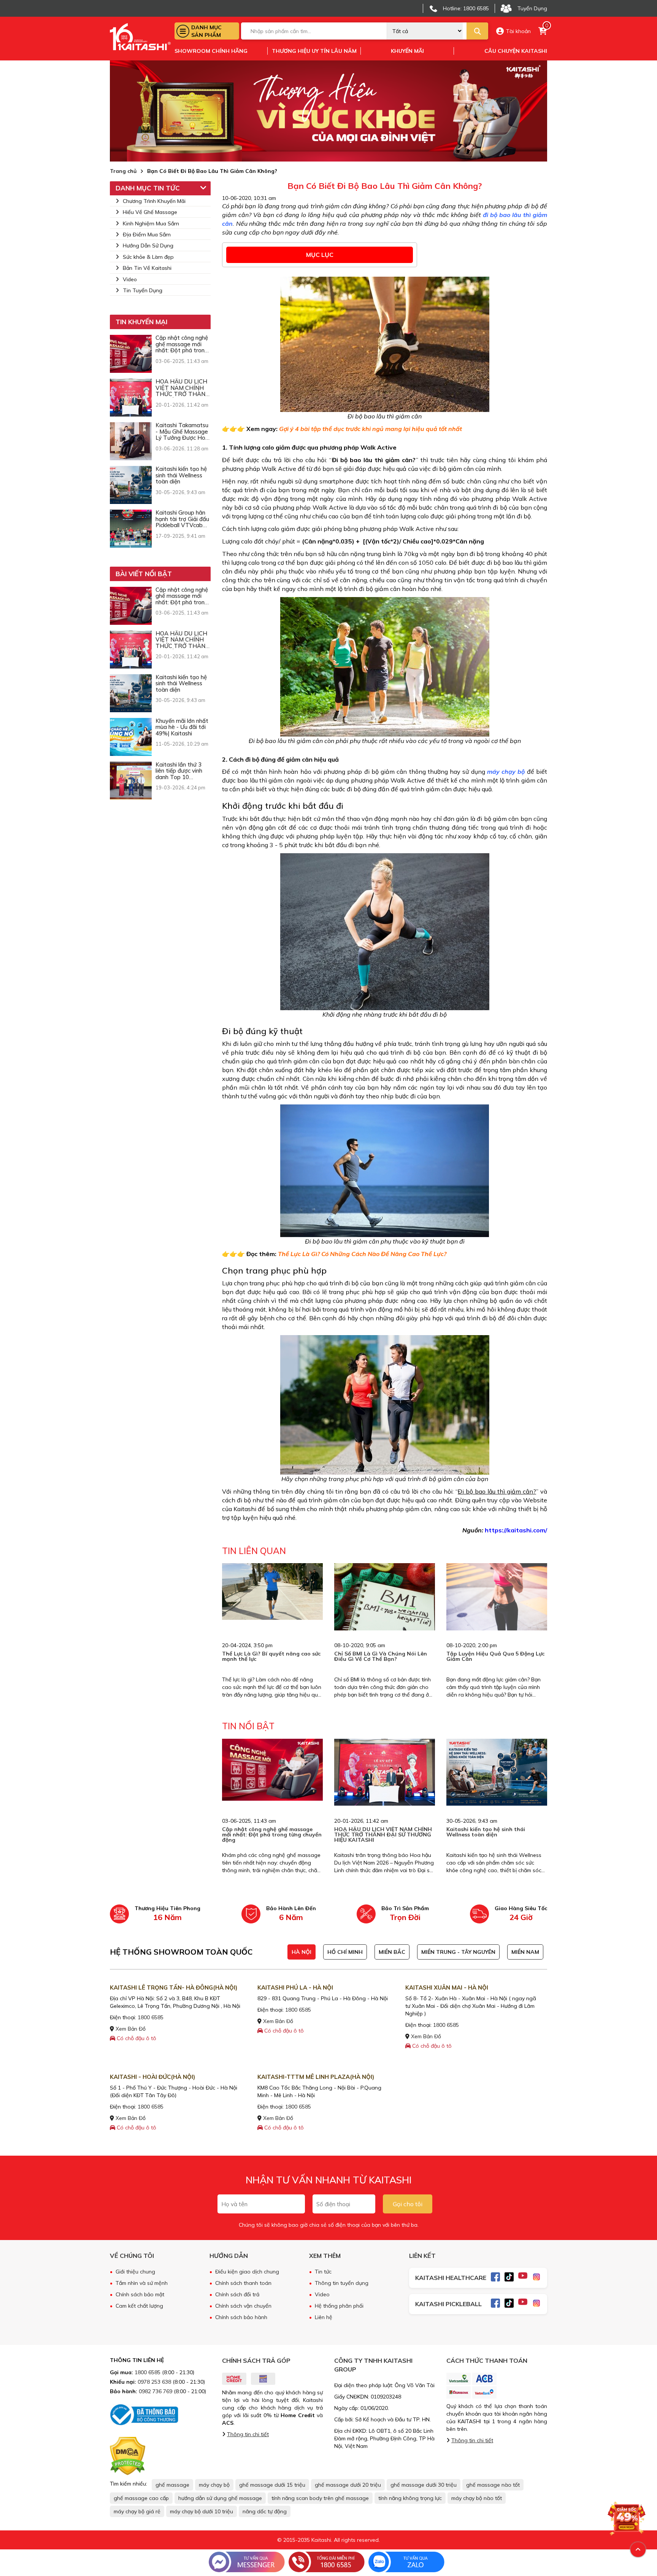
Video (130, 279)
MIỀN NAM (525, 1952)
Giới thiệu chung (135, 2272)
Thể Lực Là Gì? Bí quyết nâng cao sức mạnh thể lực (271, 1656)
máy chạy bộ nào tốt (477, 2498)
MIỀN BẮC (392, 1952)
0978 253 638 (154, 2382)
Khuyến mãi (407, 51)
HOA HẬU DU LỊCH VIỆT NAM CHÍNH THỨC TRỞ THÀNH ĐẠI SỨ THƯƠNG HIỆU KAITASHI (383, 1835)
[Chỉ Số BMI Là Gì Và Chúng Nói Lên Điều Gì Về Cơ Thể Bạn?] (385, 1597)
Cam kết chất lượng (139, 2306)
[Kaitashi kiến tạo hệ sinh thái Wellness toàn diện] (131, 485)
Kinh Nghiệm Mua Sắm (151, 223)
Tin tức (323, 2272)
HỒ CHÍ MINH (345, 1952)
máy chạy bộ (214, 2485)
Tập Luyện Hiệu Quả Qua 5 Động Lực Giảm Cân (495, 1656)
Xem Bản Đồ (130, 2029)
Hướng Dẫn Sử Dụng (148, 246)
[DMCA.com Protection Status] (128, 2456)
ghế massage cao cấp (141, 2498)
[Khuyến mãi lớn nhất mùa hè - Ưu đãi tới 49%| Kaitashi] (131, 737)
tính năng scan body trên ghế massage (320, 2498)
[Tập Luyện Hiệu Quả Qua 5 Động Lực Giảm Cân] (497, 1597)
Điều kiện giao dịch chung (247, 2272)
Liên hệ (324, 2317)
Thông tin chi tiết (248, 2434)
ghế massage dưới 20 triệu (348, 2485)
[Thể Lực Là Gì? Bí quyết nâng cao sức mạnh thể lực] (272, 1591)
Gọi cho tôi (408, 2204)
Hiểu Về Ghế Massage (150, 212)
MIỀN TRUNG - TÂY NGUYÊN (458, 1952)
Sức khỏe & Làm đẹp (148, 257)
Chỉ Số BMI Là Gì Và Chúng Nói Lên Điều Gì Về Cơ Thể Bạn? (381, 1656)
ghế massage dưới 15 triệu (272, 2485)
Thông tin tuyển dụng (342, 2283)
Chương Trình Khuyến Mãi (154, 201)
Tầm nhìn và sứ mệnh (142, 2283)
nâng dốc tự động (265, 2511)
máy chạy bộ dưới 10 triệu (202, 2511)
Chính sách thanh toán (243, 2283)
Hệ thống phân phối (339, 2306)
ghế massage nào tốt (493, 2485)
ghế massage (172, 2485)
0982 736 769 (156, 2391)
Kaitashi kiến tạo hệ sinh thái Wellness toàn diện (486, 1832)
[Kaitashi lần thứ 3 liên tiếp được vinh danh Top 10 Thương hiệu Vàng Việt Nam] (131, 781)
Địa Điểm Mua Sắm (147, 234)
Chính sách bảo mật (140, 2294)
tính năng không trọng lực (410, 2498)
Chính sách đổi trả (237, 2294)
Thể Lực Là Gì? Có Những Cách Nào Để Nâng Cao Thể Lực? (362, 1254)
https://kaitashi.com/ (516, 1530)
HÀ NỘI (302, 1952)
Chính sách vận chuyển (243, 2306)
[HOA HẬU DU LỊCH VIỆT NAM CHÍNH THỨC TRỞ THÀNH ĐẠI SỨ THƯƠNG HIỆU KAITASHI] (131, 398)
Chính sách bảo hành (241, 2317)
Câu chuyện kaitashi (516, 51)
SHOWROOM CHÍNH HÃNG (211, 51)
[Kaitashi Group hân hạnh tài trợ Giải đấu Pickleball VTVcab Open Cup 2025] (131, 529)
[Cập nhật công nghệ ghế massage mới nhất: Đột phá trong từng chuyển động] (131, 354)
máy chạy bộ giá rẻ (137, 2511)
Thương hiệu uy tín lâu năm (314, 51)
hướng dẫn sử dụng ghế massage (220, 2498)
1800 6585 (151, 2017)
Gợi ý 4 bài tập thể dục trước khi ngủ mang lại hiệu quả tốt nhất (371, 429)
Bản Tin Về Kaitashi (147, 268)
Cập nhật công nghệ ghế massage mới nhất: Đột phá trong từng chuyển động (272, 1835)
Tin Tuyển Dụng (143, 290)
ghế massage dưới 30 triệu (424, 2485)
